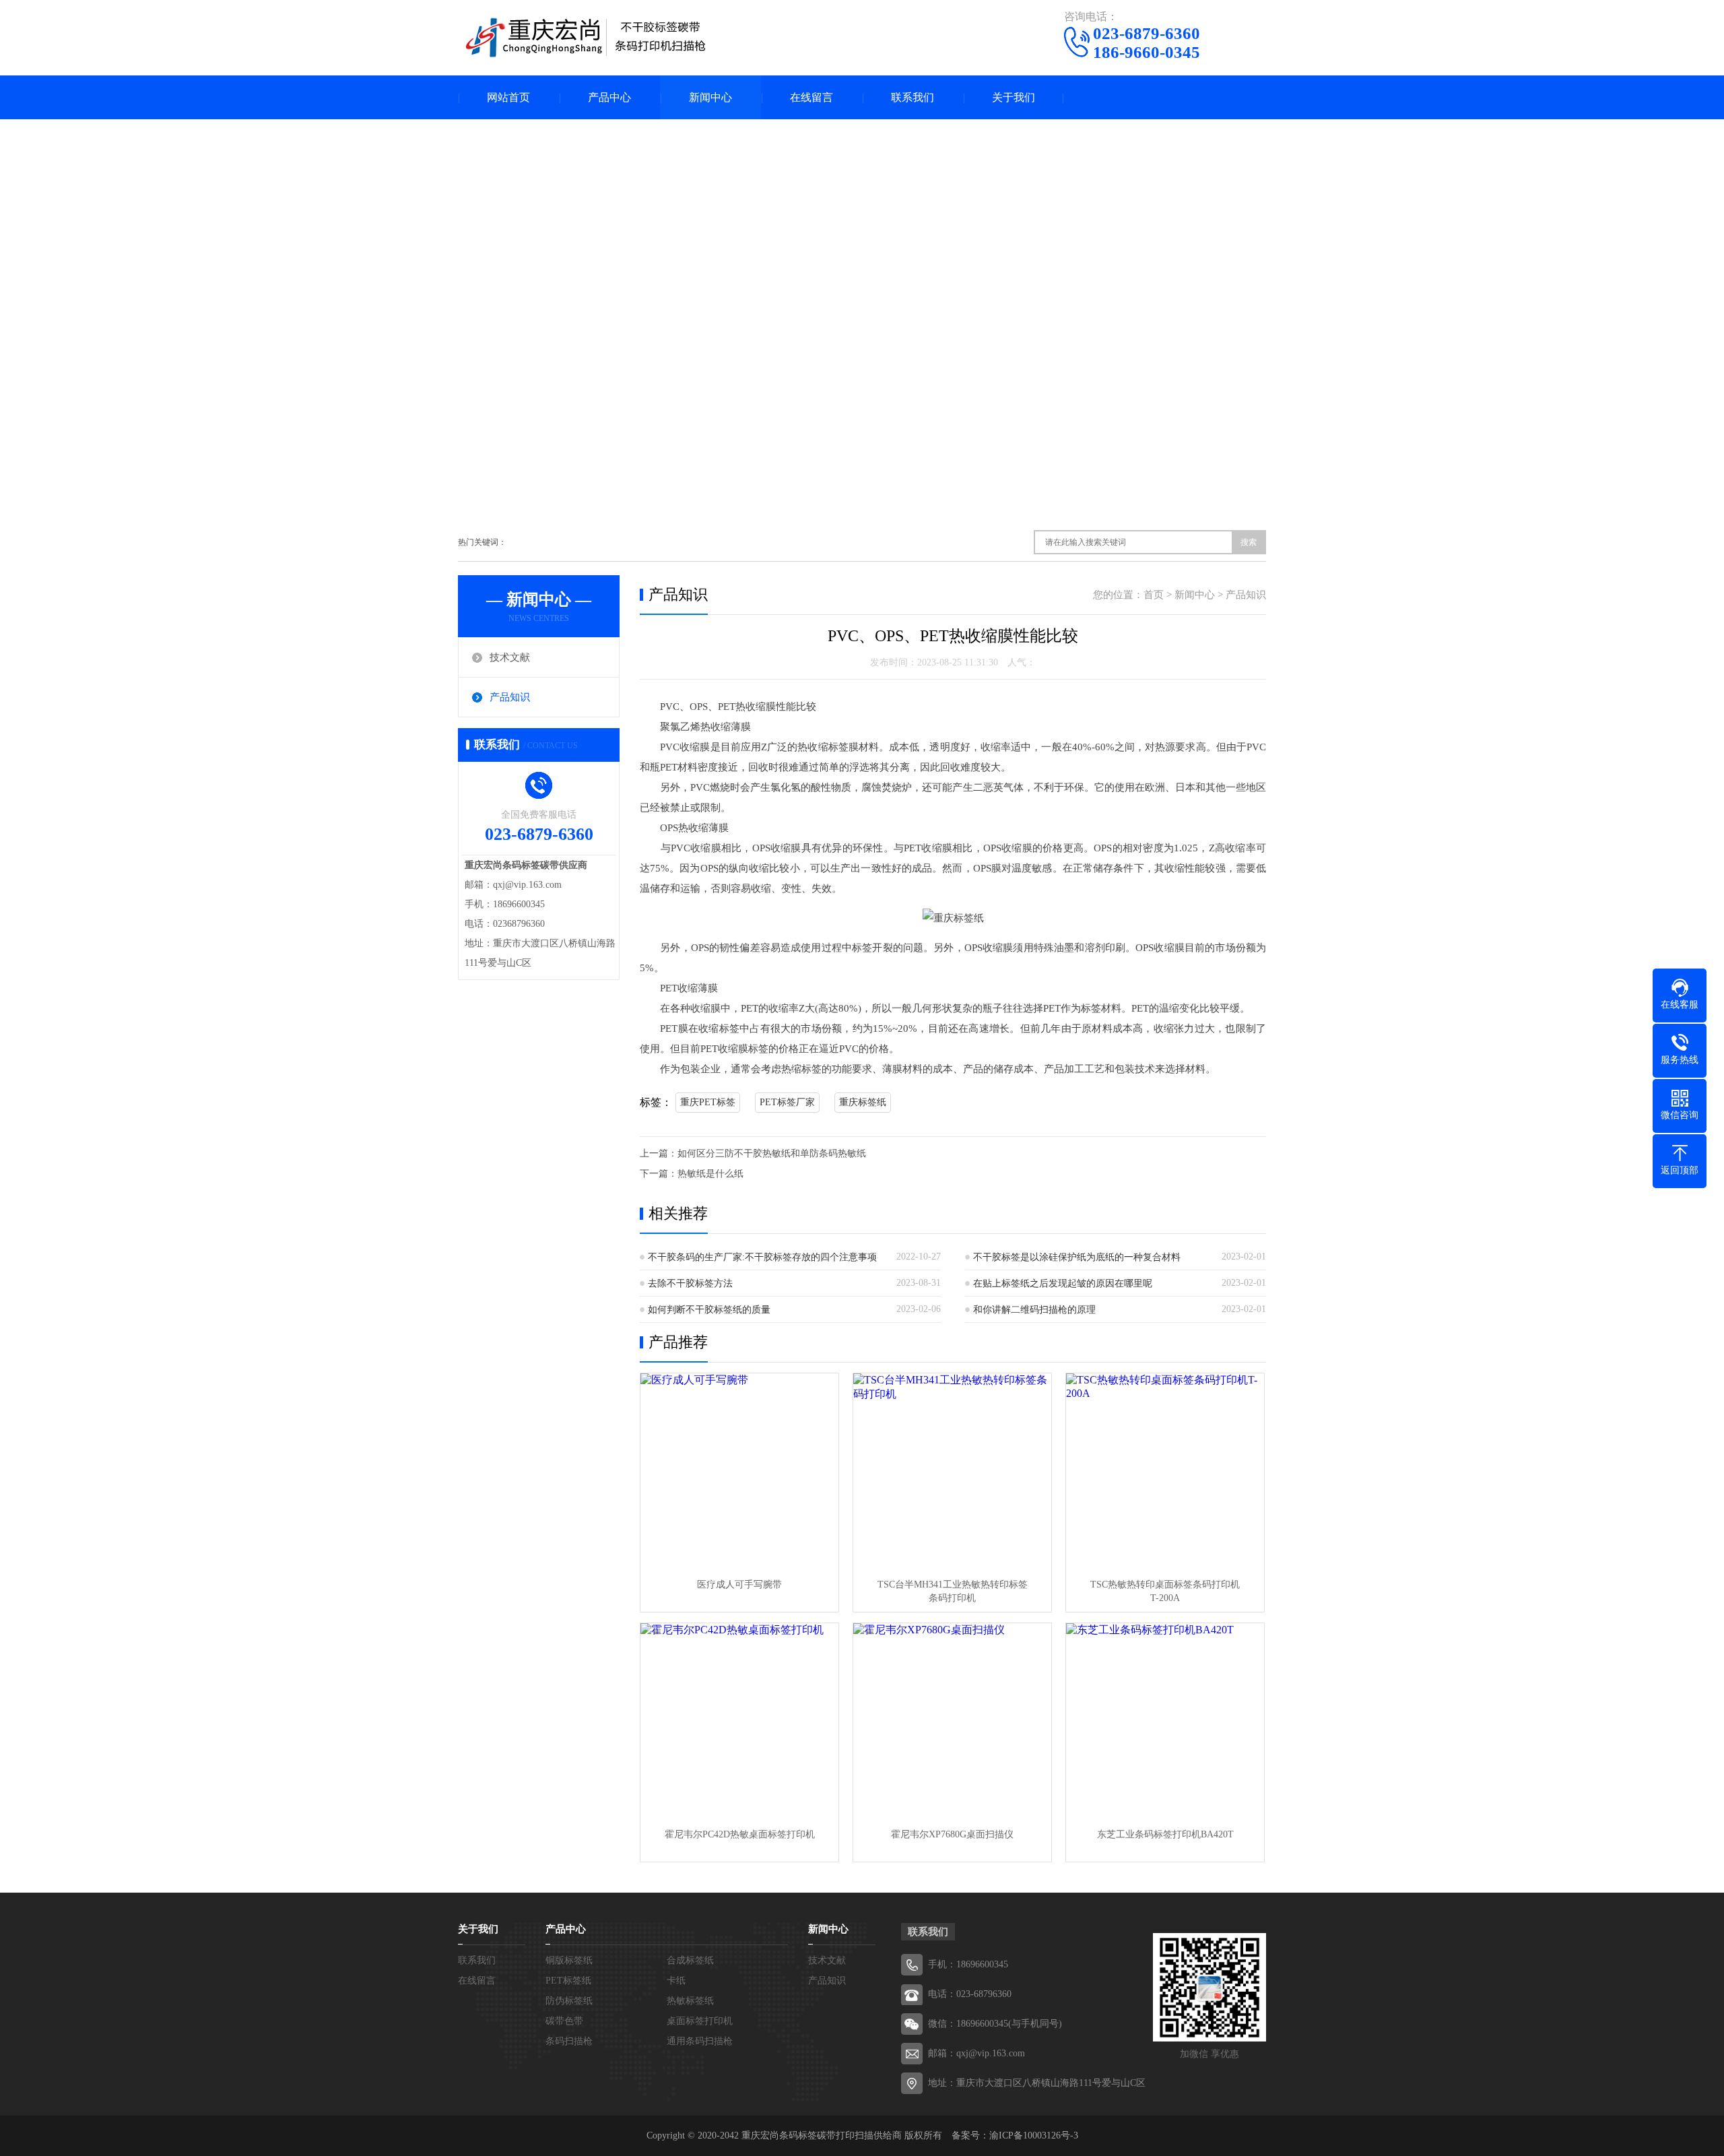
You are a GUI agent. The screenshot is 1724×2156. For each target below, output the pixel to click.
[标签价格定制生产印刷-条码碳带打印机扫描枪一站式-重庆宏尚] (586, 37)
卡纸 (676, 1981)
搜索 (1249, 542)
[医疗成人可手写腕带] (739, 1472)
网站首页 (508, 97)
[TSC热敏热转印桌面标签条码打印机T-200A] (1165, 1472)
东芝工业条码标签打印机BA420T (1165, 1834)
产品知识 (510, 697)
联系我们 (913, 97)
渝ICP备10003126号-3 (1034, 2135)
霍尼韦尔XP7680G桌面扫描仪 (952, 1834)
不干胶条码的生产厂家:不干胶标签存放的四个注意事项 (762, 1257)
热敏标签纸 (690, 2001)
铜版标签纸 (569, 1960)
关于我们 (1014, 97)
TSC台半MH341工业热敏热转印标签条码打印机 (953, 1591)
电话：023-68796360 (970, 1994)
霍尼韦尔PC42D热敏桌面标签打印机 (740, 1834)
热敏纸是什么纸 (710, 1174)
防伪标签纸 (569, 2001)
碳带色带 (564, 2021)
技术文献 (510, 657)
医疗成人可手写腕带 (739, 1585)
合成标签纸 (690, 1960)
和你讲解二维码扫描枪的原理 (1034, 1310)
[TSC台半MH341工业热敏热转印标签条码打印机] (952, 1472)
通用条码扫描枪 (700, 2041)
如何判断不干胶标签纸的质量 (709, 1310)
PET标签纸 (568, 1981)
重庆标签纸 (863, 1102)
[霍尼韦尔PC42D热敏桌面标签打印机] (739, 1722)
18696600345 (982, 1964)
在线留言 (811, 97)
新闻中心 (710, 97)
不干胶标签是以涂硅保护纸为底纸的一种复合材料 (1077, 1257)
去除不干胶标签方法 (690, 1283)
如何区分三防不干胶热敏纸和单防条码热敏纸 (772, 1153)
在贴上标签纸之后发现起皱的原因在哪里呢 (1063, 1283)
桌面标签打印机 (700, 2021)
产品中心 (609, 97)
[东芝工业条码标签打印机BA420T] (1165, 1722)
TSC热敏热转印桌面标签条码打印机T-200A (1165, 1591)
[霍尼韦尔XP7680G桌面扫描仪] (952, 1722)
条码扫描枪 (569, 2041)
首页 (1154, 595)
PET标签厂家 (787, 1102)
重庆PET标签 (708, 1102)
